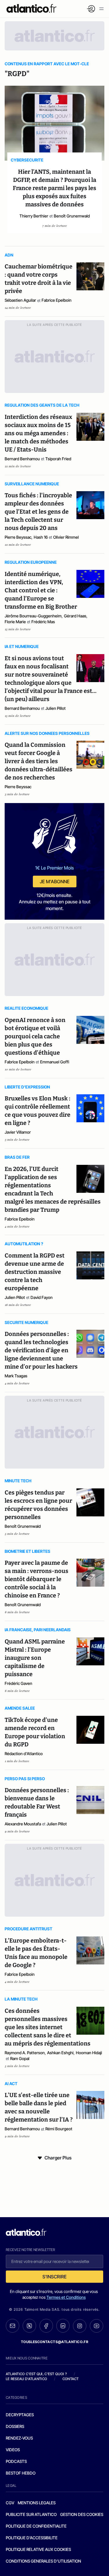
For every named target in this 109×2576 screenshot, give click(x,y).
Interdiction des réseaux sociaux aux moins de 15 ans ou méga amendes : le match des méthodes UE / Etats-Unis (38, 433)
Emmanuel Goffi (55, 1062)
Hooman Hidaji (89, 2053)
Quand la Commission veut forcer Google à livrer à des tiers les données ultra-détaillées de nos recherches (39, 761)
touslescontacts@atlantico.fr (55, 2342)
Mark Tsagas (16, 1376)
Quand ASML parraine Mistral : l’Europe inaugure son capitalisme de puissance (35, 1658)
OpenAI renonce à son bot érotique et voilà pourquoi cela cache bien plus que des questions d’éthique (35, 1036)
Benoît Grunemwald (72, 216)
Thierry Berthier (34, 216)
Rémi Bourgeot (59, 2129)
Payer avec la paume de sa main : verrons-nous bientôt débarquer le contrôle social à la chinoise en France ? (36, 1579)
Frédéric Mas (43, 622)
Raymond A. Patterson (25, 2053)
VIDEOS (13, 2450)
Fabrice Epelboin (57, 300)
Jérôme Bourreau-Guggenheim (33, 616)
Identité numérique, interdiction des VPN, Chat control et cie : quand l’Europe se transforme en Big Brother (41, 590)
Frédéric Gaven (18, 1683)
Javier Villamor (18, 1132)
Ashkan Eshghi (60, 2053)
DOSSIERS (15, 2426)
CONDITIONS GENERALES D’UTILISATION (43, 2561)
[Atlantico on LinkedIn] (63, 2326)
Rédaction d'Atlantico (24, 1754)
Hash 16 (41, 537)
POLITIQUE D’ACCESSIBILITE (32, 2538)
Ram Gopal (20, 2058)
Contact (71, 2379)
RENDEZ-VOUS (19, 2438)
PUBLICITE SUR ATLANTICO (31, 2514)
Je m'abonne (55, 882)
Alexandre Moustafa (23, 1824)
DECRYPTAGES (20, 2415)
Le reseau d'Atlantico (26, 2379)
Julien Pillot (56, 708)
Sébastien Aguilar (20, 300)
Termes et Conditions (66, 2297)
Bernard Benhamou (22, 459)
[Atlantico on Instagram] (80, 2326)
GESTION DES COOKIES (82, 2514)
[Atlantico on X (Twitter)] (29, 2326)
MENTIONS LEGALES (37, 2503)
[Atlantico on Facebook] (46, 2326)
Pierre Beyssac (18, 537)
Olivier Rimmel (66, 537)
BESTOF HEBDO (21, 2473)
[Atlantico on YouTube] (97, 2326)
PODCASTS (16, 2461)
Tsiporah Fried (58, 459)
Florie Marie (15, 622)
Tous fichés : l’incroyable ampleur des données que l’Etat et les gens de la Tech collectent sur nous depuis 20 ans (38, 512)
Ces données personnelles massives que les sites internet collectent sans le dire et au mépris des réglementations (48, 2027)
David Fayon (42, 1297)
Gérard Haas (75, 616)
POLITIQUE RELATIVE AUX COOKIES (38, 2549)
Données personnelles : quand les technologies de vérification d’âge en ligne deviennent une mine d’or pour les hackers (42, 1350)
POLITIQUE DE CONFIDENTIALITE (36, 2526)
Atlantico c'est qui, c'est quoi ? (36, 2374)
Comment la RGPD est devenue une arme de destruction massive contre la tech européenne (35, 1272)
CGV (10, 2503)
